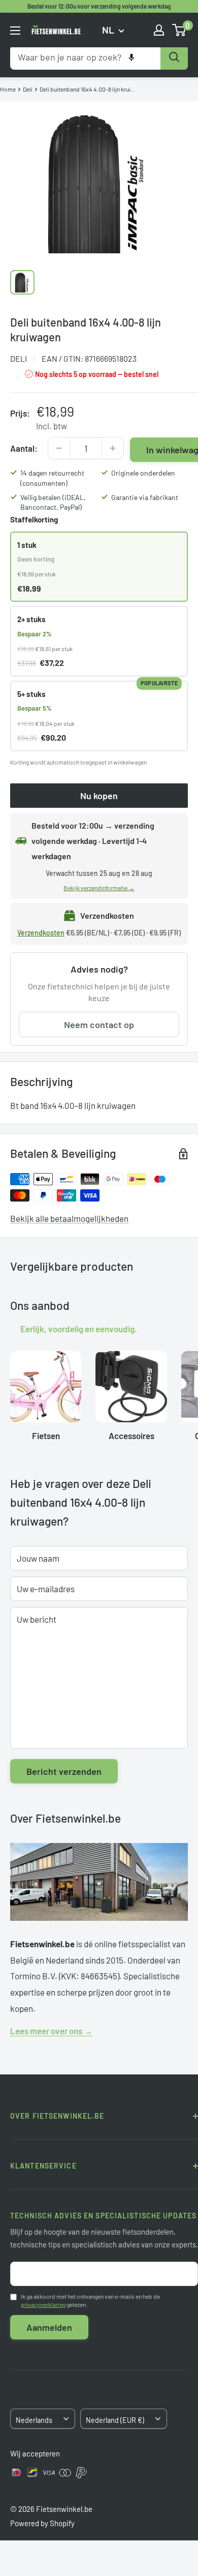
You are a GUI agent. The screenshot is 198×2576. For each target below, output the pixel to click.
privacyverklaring (43, 2304)
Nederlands (34, 2420)
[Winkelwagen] (179, 30)
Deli (28, 89)
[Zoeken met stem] (131, 57)
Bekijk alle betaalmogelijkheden (69, 1218)
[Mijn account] (159, 30)
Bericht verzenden (64, 1771)
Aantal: (24, 448)
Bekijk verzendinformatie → (99, 888)
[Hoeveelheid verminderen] (59, 448)
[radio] (99, 567)
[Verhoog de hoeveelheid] (113, 448)
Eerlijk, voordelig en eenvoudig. (79, 1328)
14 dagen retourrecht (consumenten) (52, 478)
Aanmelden (49, 2327)
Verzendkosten (41, 933)
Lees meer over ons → (51, 2031)
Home (8, 89)
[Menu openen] (15, 31)
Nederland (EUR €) (115, 2420)
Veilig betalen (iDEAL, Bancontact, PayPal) (53, 502)
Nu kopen (99, 796)
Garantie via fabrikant (145, 497)
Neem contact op (99, 1024)
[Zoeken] (174, 57)
